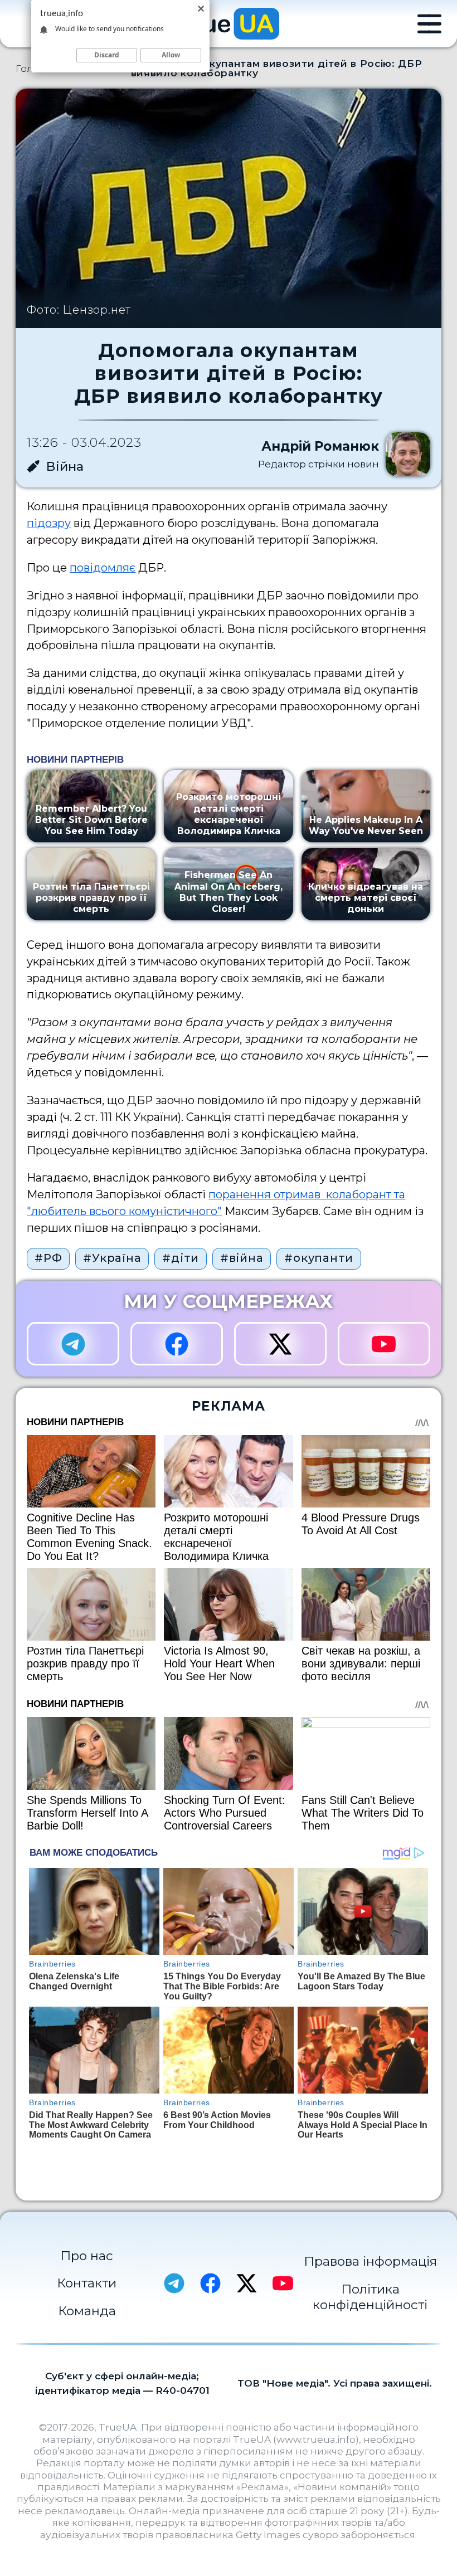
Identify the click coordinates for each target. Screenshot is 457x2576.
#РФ (48, 1258)
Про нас (87, 2256)
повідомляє (103, 568)
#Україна (112, 1258)
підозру (49, 523)
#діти (181, 1258)
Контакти (87, 2283)
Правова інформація (370, 2261)
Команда (87, 2311)
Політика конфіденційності (370, 2297)
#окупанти (319, 1258)
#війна (242, 1258)
